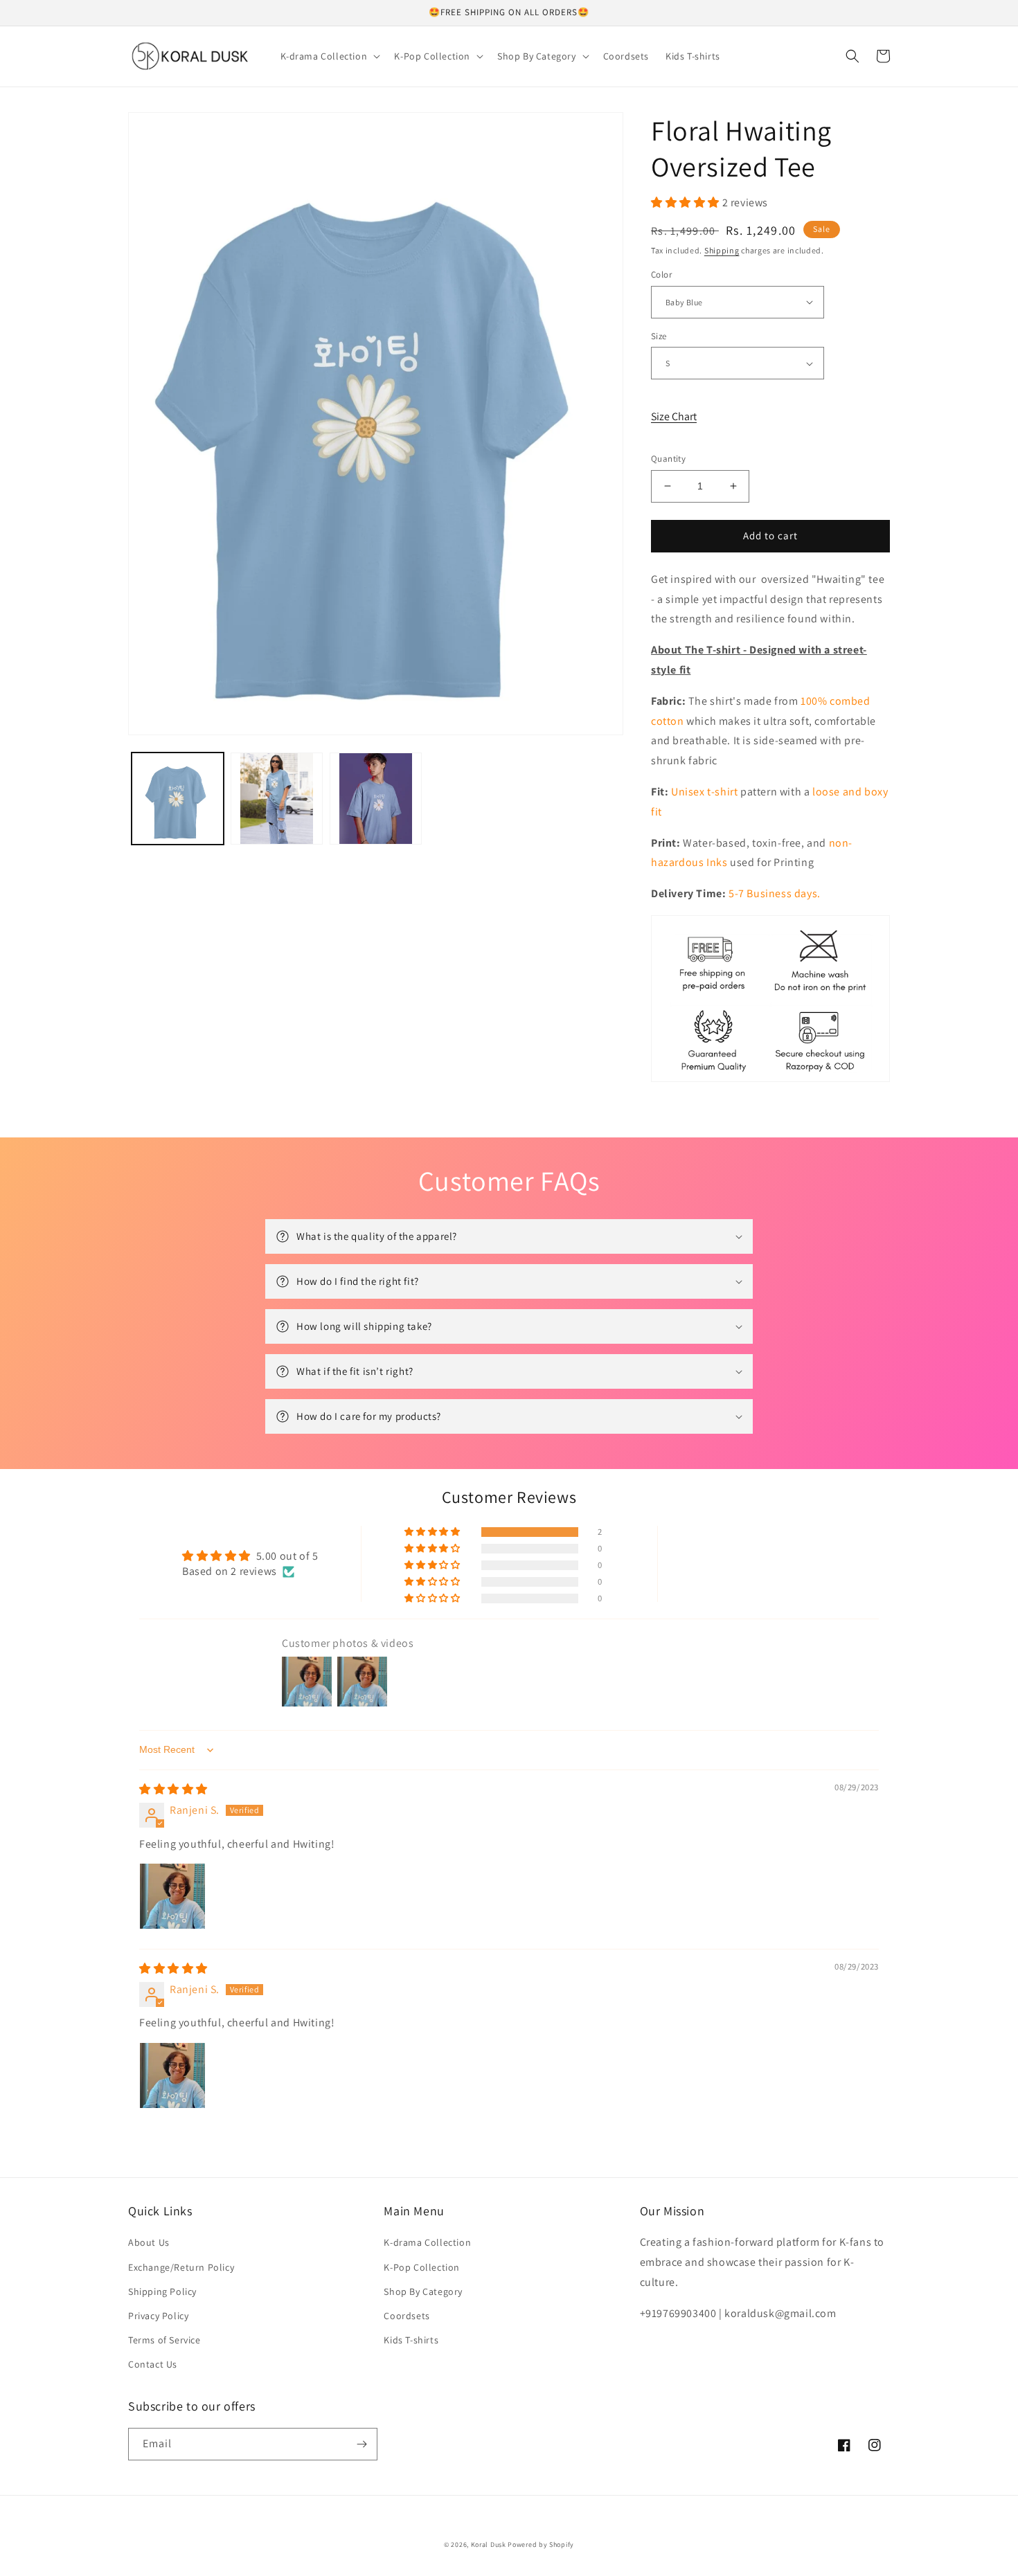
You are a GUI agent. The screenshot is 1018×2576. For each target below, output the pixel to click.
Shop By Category (423, 2291)
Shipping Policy (162, 2291)
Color (661, 274)
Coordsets (407, 2316)
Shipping (722, 250)
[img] (173, 1789)
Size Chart (674, 416)
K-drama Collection (427, 2242)
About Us (149, 2242)
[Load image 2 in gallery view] (277, 799)
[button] (329, 56)
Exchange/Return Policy (181, 2267)
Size (659, 336)
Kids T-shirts (411, 2340)
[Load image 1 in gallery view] (178, 799)
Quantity (668, 459)
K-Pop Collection (422, 2267)
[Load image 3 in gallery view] (376, 799)
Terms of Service (164, 2340)
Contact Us (153, 2364)
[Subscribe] (361, 2444)
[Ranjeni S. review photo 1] (172, 1896)
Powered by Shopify (541, 2545)
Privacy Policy (158, 2316)
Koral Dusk (489, 2545)
